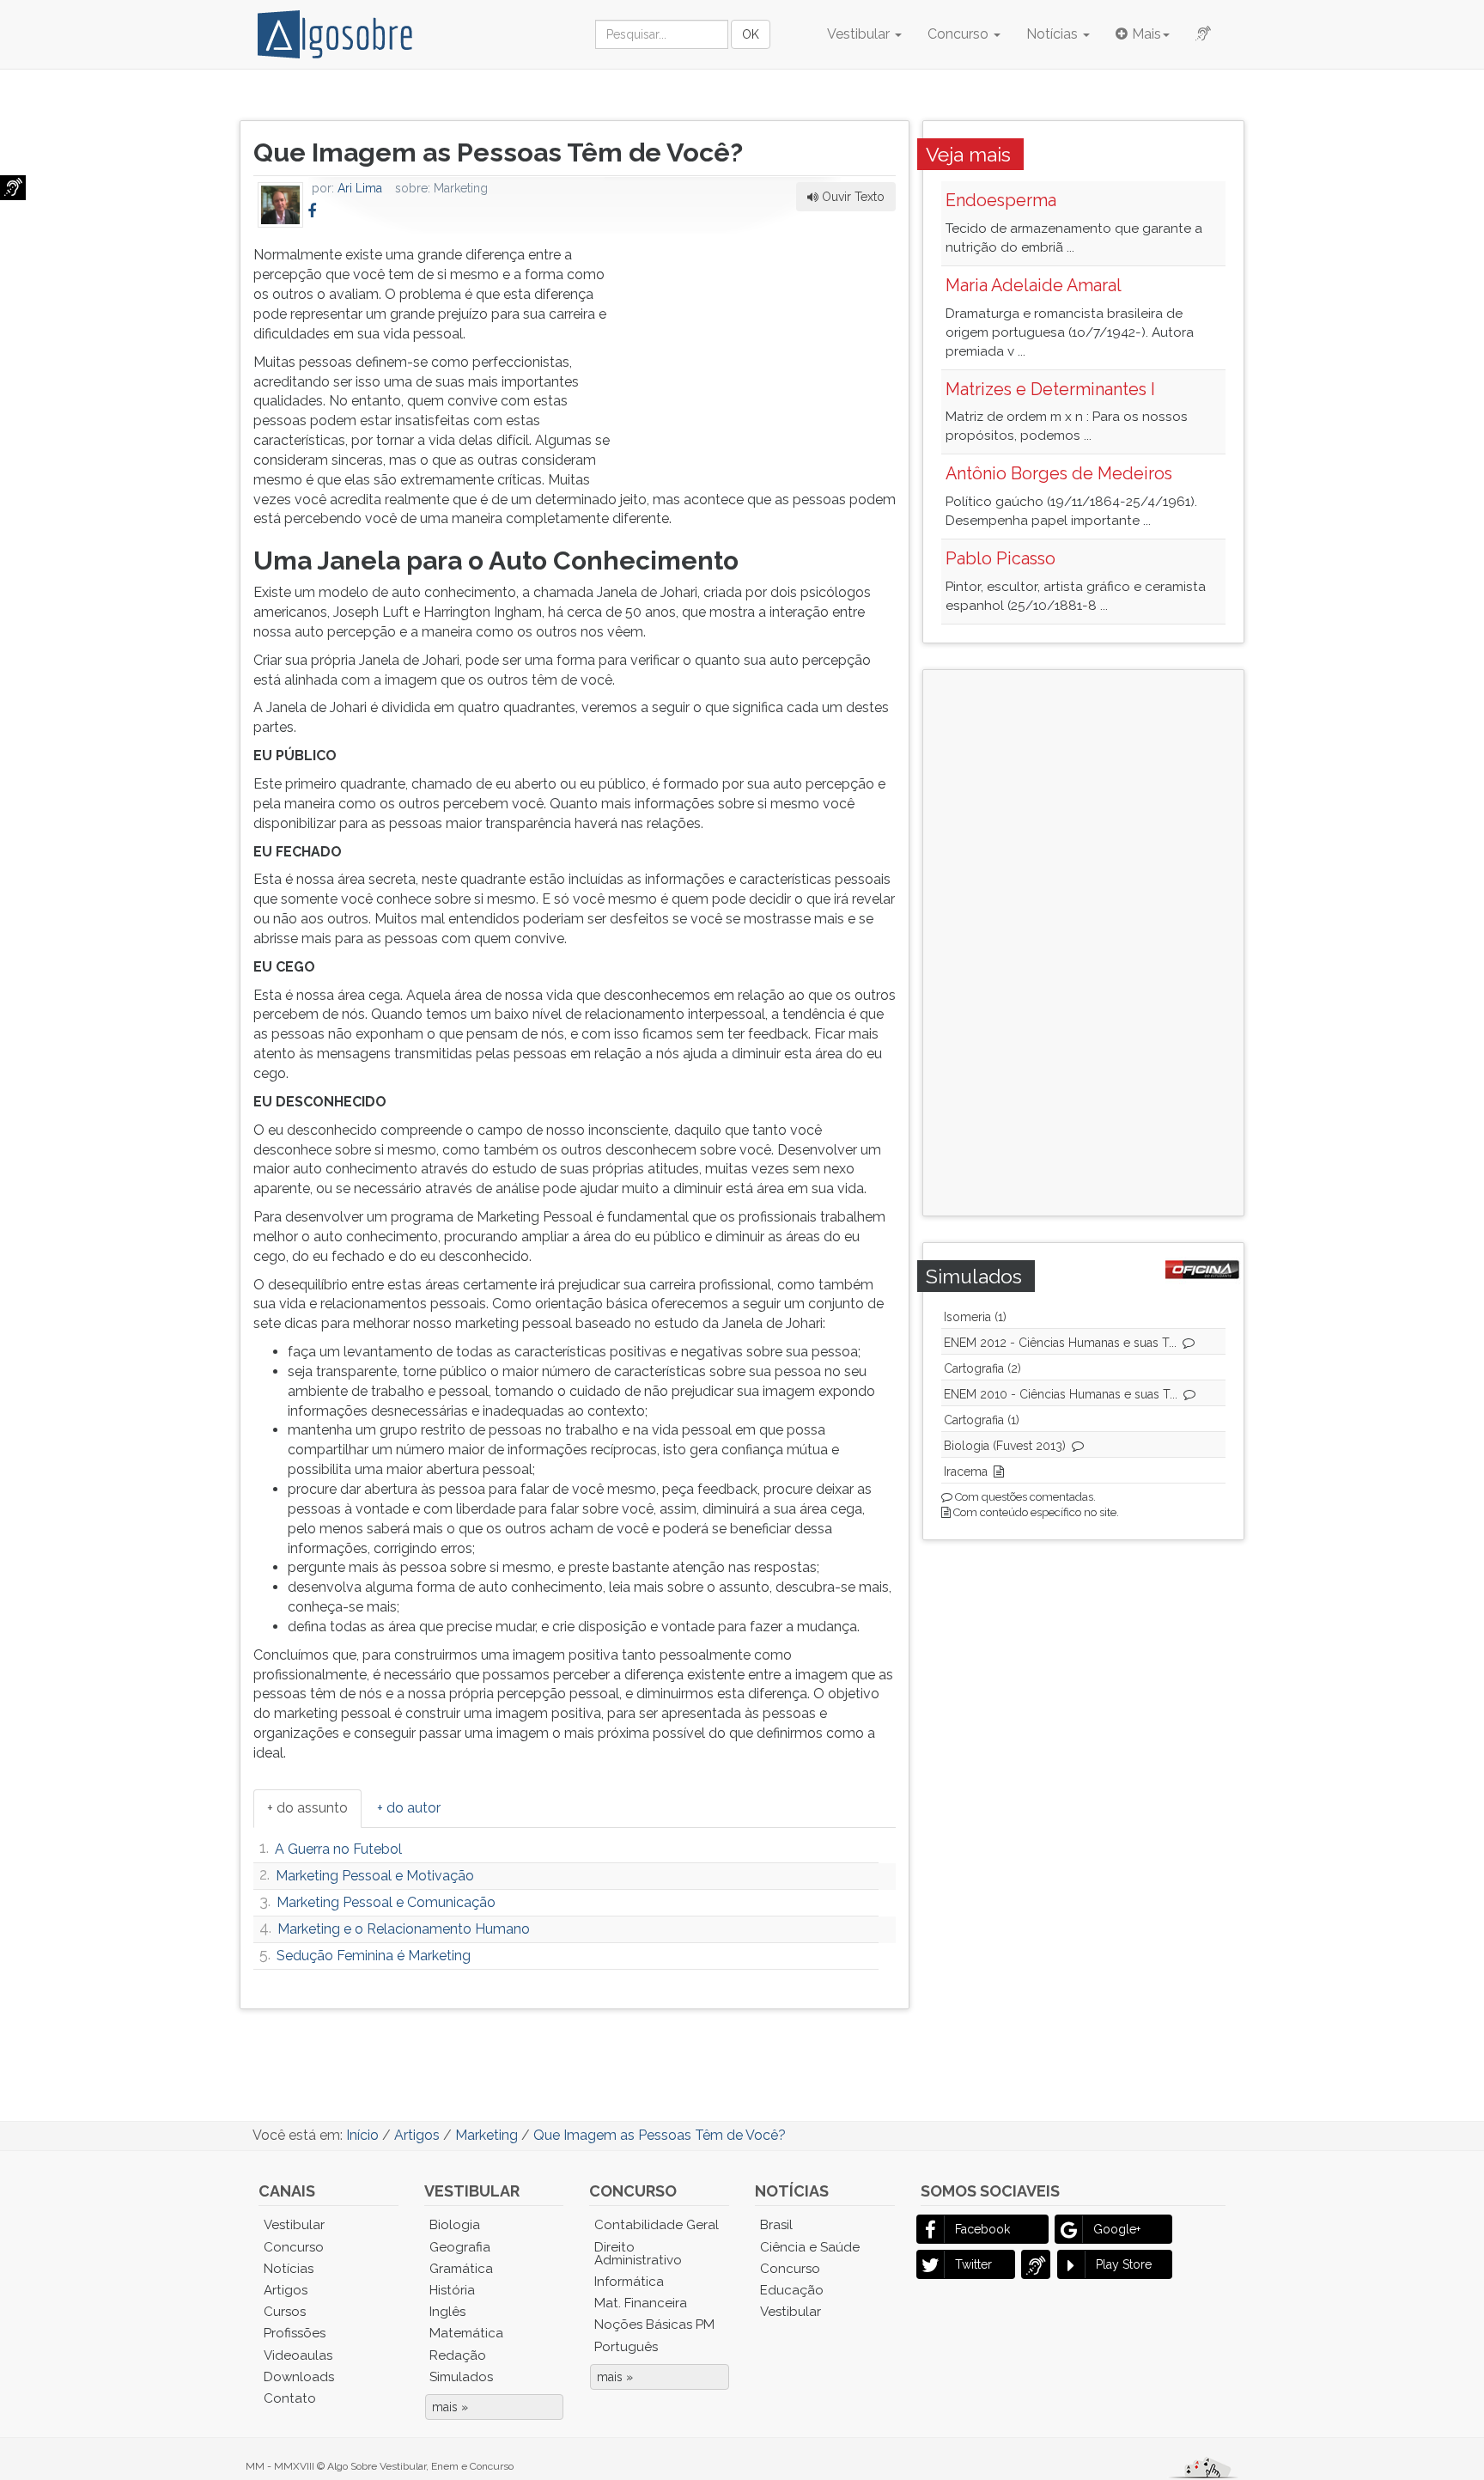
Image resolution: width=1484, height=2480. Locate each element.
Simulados (461, 2377)
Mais (1146, 34)
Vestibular (860, 34)
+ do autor (409, 1808)
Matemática (466, 2333)
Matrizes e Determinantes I (1050, 389)
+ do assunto (307, 1808)
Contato (290, 2398)
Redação (458, 2355)
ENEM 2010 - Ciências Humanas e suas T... (1061, 1394)
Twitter (973, 2264)
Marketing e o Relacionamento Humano (404, 1929)
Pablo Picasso (1000, 558)
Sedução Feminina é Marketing (374, 1956)
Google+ (1117, 2229)
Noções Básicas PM (654, 2325)
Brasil (776, 2225)
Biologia (455, 2225)
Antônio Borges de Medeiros (1059, 473)
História (452, 2290)
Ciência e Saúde (810, 2247)
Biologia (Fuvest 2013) (1005, 1446)
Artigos (286, 2290)
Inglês (447, 2312)
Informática (629, 2282)
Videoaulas (298, 2355)
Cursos (285, 2312)
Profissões (295, 2333)
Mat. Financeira (641, 2303)
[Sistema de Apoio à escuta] (13, 188)
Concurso (960, 34)
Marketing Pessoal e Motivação (375, 1876)
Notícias (1054, 34)
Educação (792, 2290)
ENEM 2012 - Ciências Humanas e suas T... (1060, 1343)
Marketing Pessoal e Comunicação (386, 1902)
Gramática (461, 2269)
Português (626, 2347)
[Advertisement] (767, 353)
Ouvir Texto (851, 197)
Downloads (299, 2377)
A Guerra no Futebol (338, 1849)
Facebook (982, 2229)
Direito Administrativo (638, 2254)
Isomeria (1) (975, 1317)
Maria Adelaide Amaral (1034, 285)
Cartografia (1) (982, 1420)
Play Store (1124, 2264)
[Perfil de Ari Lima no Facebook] (312, 211)
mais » (450, 2407)
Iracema (966, 1472)
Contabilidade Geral (657, 2225)
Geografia (460, 2247)
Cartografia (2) (982, 1368)
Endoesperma (1001, 200)
